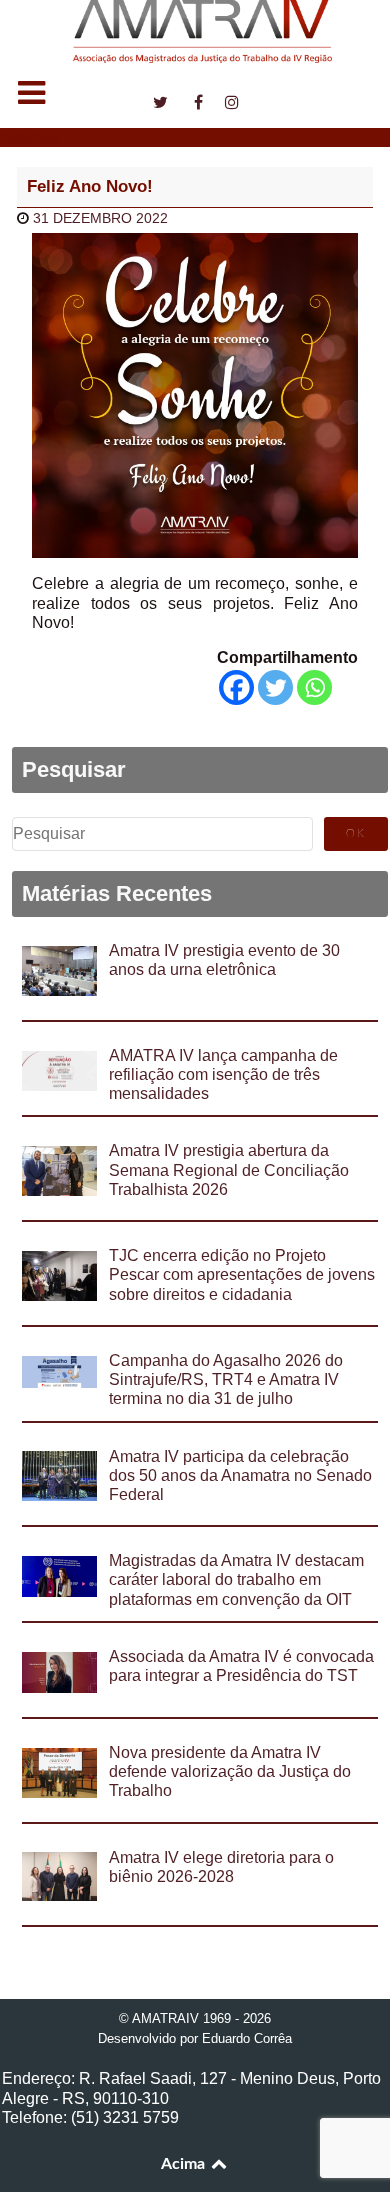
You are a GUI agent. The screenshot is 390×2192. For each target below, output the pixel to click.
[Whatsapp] (314, 687)
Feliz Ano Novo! (90, 186)
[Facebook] (236, 687)
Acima (185, 2164)
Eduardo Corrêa (247, 2038)
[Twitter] (275, 687)
